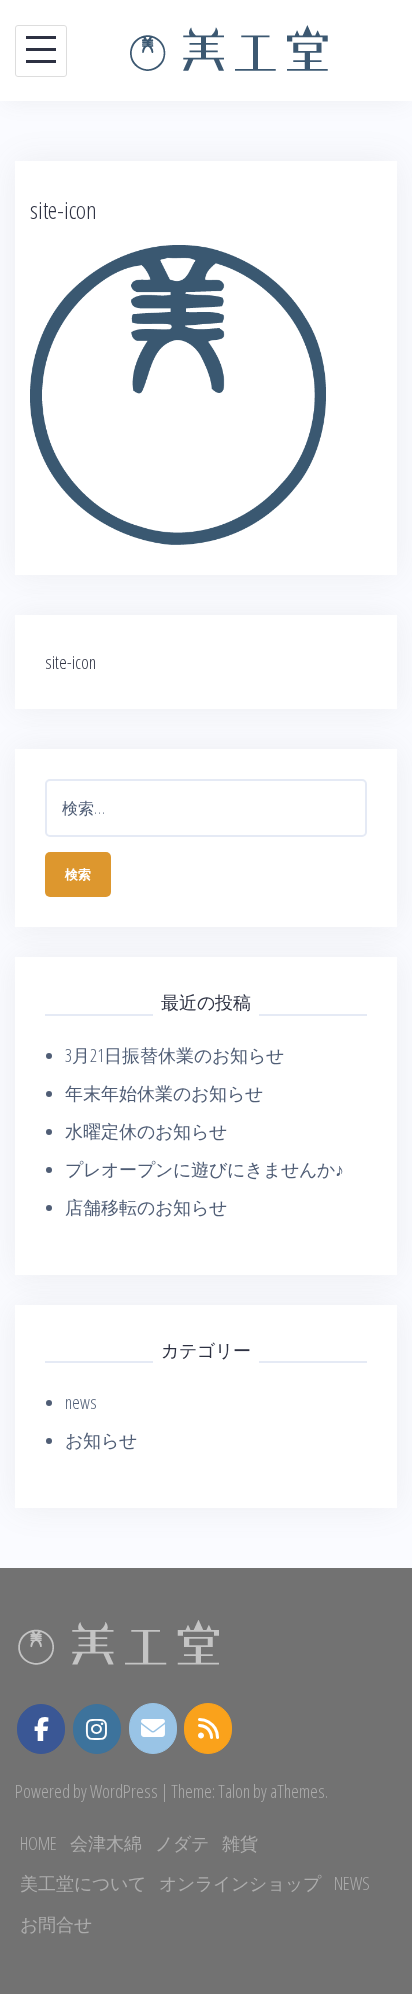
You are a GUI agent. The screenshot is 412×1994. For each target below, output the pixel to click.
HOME (38, 1843)
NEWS (352, 1883)
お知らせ (101, 1440)
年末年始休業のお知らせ (164, 1093)
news (81, 1402)
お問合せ (56, 1924)
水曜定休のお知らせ (146, 1131)
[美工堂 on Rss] (208, 1728)
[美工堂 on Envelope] (153, 1728)
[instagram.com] (97, 1729)
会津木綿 (106, 1843)
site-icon (70, 662)
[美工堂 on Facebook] (41, 1729)
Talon (234, 1791)
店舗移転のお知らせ (146, 1207)
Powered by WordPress (86, 1791)
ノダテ (182, 1843)
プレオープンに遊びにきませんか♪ (204, 1169)
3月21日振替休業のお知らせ (174, 1055)
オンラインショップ (240, 1883)
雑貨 (240, 1843)
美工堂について (83, 1883)
